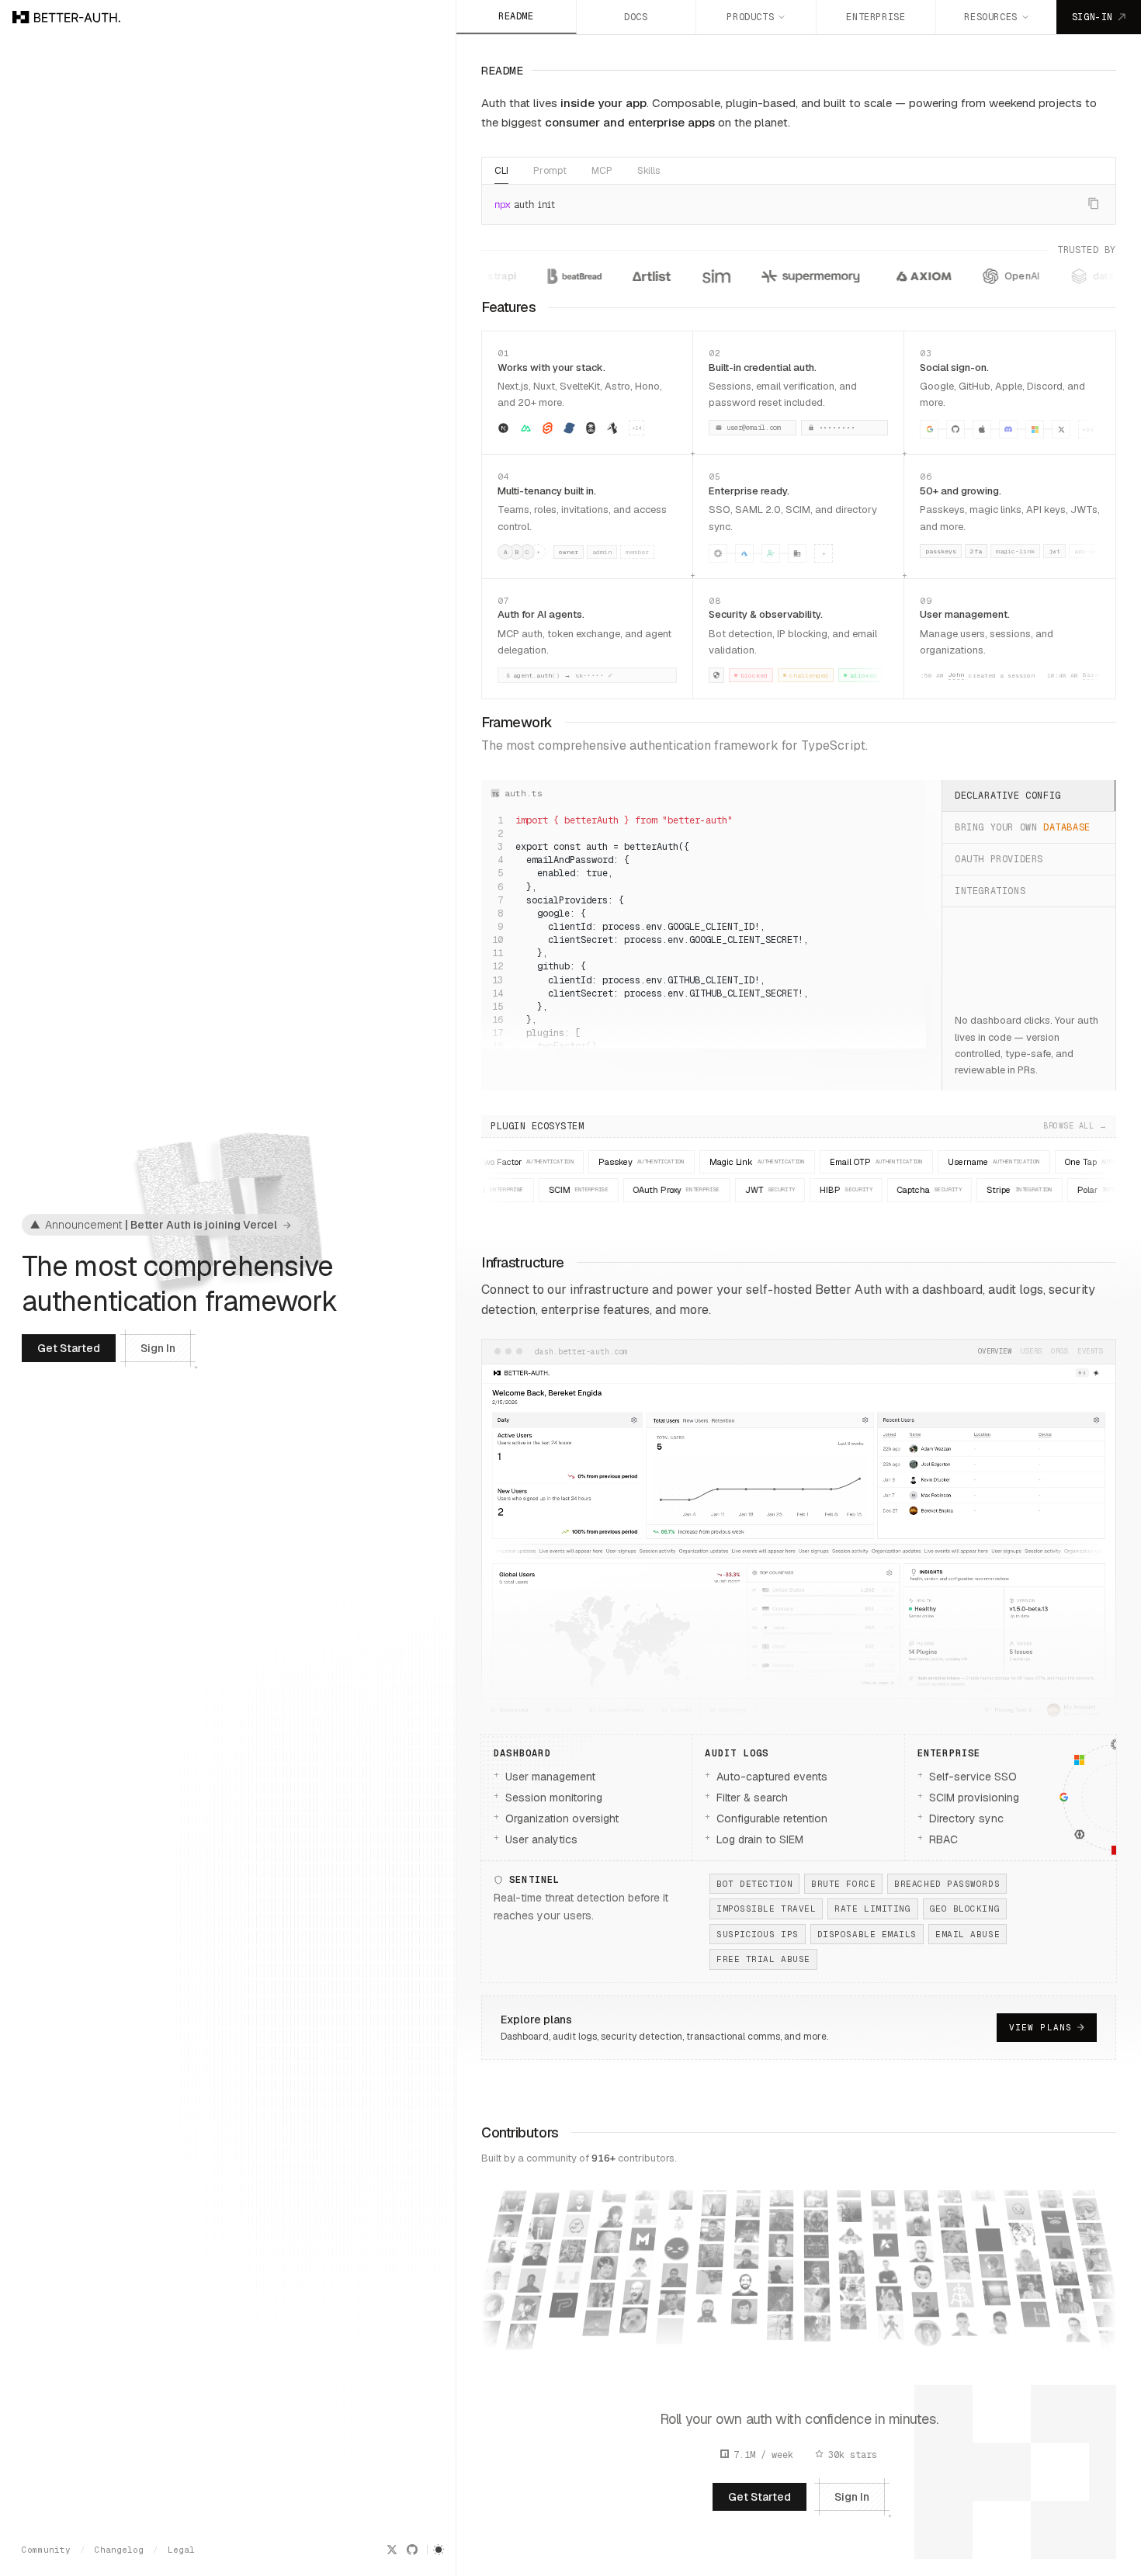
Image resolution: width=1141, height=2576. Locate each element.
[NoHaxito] (581, 2193)
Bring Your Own (1023, 827)
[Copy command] (1094, 203)
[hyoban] (486, 2329)
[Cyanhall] (1030, 2279)
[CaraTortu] (926, 2304)
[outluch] (888, 2288)
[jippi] (1018, 2203)
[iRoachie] (890, 2316)
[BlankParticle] (498, 2273)
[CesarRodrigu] (1035, 2307)
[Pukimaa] (565, 2296)
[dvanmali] (503, 2247)
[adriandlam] (1000, 2319)
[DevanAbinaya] (853, 2314)
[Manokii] (923, 2277)
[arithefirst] (952, 2210)
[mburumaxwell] (635, 2313)
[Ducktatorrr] (1055, 2222)
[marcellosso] (605, 2266)
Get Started (69, 1348)
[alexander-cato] (598, 2322)
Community (46, 2550)
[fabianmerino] (852, 2286)
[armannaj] (954, 2236)
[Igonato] (815, 2216)
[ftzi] (708, 2306)
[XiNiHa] (817, 2267)
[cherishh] (1105, 2297)
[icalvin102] (817, 2295)
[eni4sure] (782, 2195)
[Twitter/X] (392, 2550)
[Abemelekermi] (985, 2213)
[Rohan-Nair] (677, 2248)
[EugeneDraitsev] (851, 2233)
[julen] (672, 2302)
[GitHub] (412, 2550)
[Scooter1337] (892, 2345)
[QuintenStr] (560, 2324)
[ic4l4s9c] (815, 2192)
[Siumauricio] (638, 2285)
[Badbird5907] (782, 2244)
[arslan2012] (957, 2262)
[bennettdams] (713, 2226)
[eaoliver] (1064, 2273)
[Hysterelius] (593, 2351)
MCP (602, 171)
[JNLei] (921, 2251)
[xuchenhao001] (1099, 2271)
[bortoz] (573, 2243)
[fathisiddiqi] (854, 2343)
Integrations (990, 891)
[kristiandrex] (1025, 2252)
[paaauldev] (569, 2269)
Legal (181, 2550)
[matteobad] (647, 2208)
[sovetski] (1004, 2348)
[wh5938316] (615, 2191)
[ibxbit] (780, 2298)
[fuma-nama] (532, 2281)
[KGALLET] (885, 2236)
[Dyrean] (746, 2276)
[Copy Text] (912, 822)
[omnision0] (780, 2326)
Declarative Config (1008, 796)
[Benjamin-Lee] (1070, 2300)
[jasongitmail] (919, 2225)
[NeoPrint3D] (1050, 2196)
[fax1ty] (960, 2288)
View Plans (1040, 2027)
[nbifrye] (681, 2199)
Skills (649, 171)
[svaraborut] (709, 2278)
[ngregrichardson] (577, 2217)
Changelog (119, 2550)
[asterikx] (781, 2219)
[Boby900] (711, 2252)
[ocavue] (679, 2223)
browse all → (799, 1126)
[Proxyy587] (988, 2238)
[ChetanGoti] (1111, 2326)
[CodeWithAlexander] (675, 2275)
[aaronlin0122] (612, 2215)
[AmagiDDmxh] (670, 2330)
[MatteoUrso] (643, 2233)
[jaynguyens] (928, 2333)
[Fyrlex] (916, 2200)
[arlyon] (541, 2229)
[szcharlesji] (1084, 2194)
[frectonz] (508, 2222)
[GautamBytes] (513, 2197)
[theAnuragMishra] (748, 2200)
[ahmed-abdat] (546, 2204)
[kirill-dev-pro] (886, 2262)
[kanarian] (746, 2249)
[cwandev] (1089, 2218)
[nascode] (817, 2323)
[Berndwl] (1075, 2328)
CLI (501, 171)
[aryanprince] (966, 2345)
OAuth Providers (999, 859)
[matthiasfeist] (641, 2259)
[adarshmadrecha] (996, 2291)
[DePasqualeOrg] (492, 2300)
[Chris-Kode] (706, 2334)
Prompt (550, 171)
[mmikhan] (608, 2240)
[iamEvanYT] (851, 2259)
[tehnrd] (743, 2331)
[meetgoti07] (631, 2342)
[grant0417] (527, 2308)
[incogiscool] (993, 2264)
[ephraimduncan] (536, 2255)
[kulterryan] (963, 2316)
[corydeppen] (1021, 2227)
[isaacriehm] (817, 2352)
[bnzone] (817, 2241)
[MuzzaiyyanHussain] (521, 2337)
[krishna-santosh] (601, 2293)
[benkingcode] (714, 2202)
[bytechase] (1094, 2243)
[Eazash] (781, 2271)
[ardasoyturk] (747, 2224)
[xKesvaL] (883, 2210)
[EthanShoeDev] (850, 2209)
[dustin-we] (1060, 2247)
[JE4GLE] (744, 2303)
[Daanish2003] (1039, 2335)
